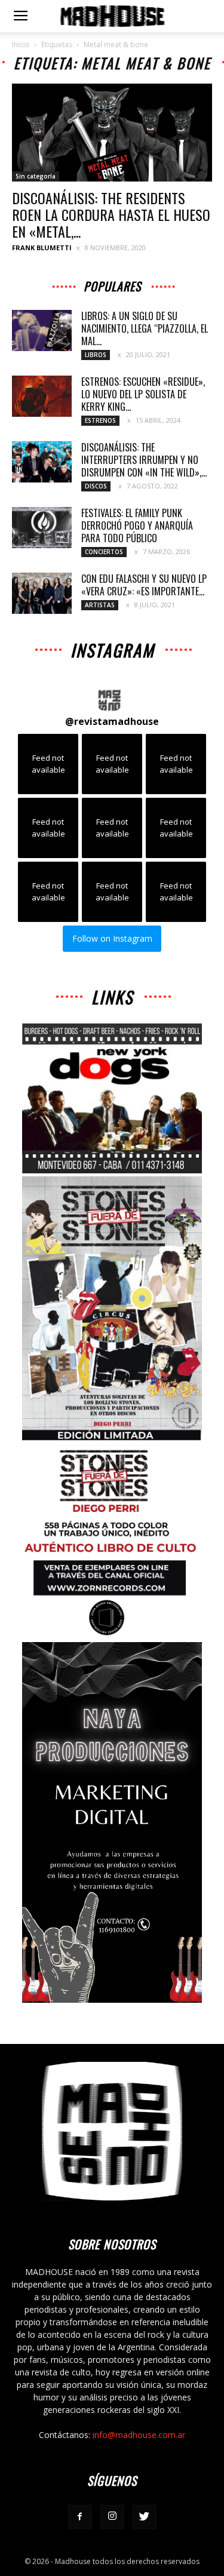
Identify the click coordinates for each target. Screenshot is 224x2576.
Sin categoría (36, 176)
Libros (96, 355)
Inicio (21, 44)
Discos (96, 486)
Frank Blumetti (42, 248)
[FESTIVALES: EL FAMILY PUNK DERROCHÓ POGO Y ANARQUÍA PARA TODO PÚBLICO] (42, 528)
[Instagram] (112, 2517)
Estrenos (100, 420)
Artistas (100, 605)
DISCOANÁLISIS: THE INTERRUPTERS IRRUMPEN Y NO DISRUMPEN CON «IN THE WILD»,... (144, 460)
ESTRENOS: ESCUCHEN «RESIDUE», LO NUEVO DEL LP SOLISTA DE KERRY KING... (143, 394)
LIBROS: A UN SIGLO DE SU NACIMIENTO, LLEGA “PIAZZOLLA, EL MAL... (145, 328)
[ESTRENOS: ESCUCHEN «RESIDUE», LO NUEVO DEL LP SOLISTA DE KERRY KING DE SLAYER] (42, 396)
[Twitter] (145, 2517)
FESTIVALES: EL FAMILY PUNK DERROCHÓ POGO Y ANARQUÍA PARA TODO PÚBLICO (137, 525)
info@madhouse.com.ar (139, 2435)
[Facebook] (80, 2517)
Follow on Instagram (112, 938)
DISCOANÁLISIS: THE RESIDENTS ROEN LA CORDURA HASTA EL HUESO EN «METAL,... (111, 214)
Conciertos (104, 552)
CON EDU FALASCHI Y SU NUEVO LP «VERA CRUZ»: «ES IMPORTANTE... (144, 585)
